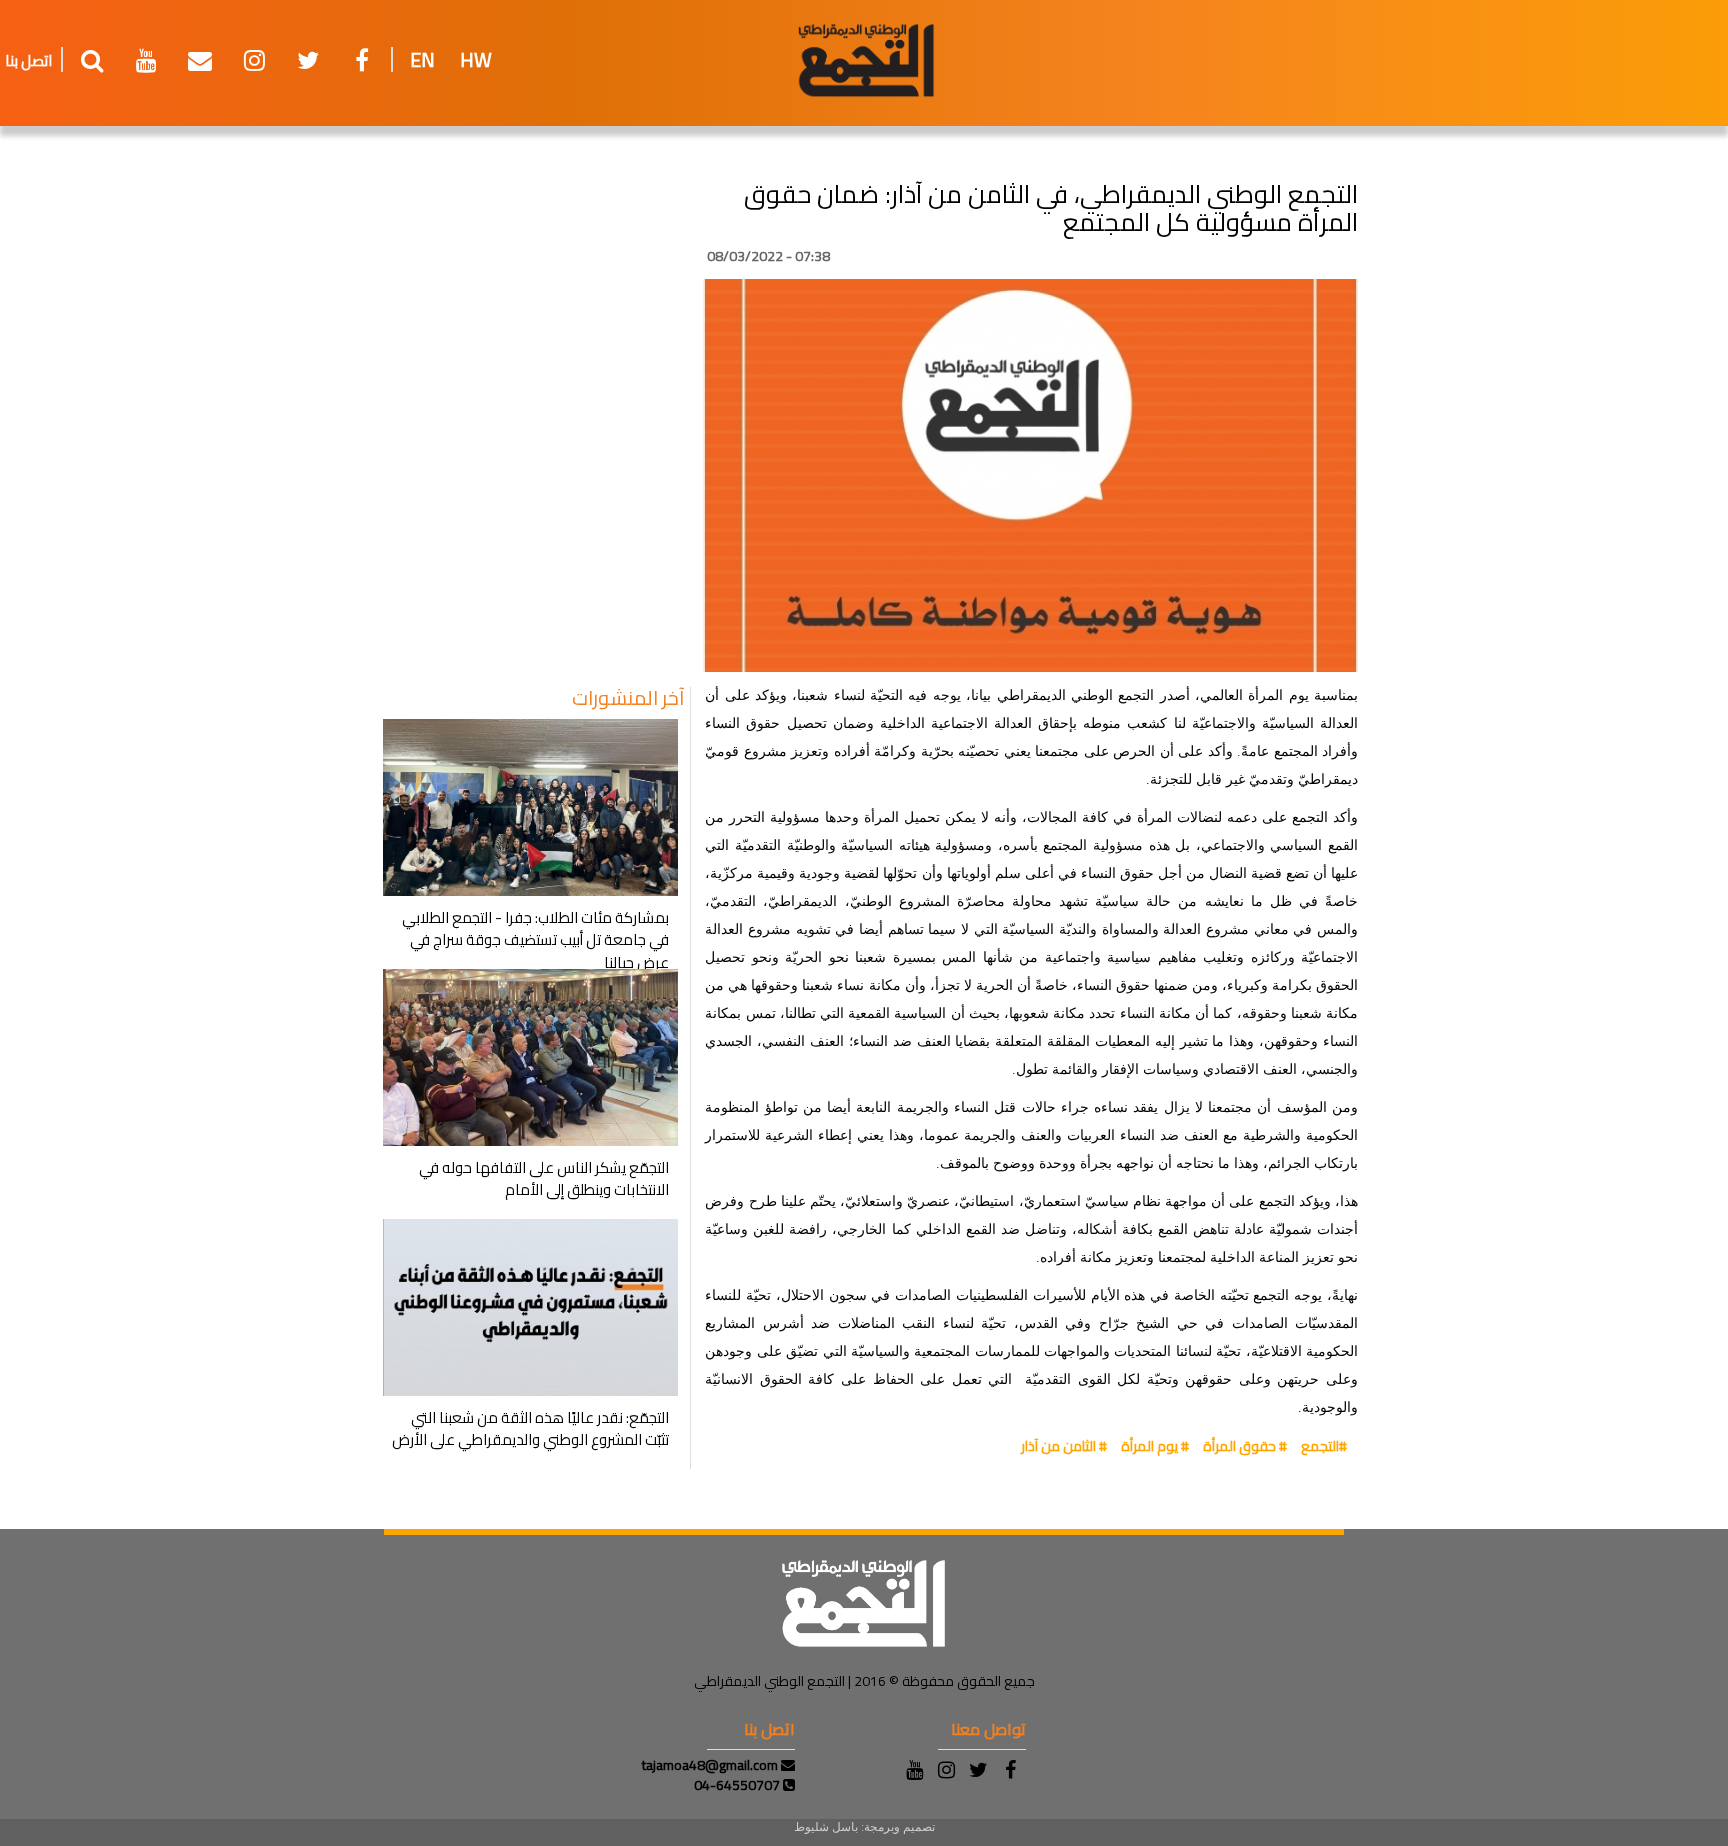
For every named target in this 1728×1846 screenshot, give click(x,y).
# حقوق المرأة (1245, 1446)
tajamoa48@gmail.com (711, 1765)
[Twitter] (978, 1770)
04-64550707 (738, 1785)
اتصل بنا (28, 60)
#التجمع (1324, 1446)
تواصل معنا (988, 1729)
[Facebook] (1010, 1770)
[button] (92, 68)
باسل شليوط (826, 1827)
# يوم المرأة (1155, 1446)
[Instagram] (946, 1770)
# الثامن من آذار (1064, 1446)
